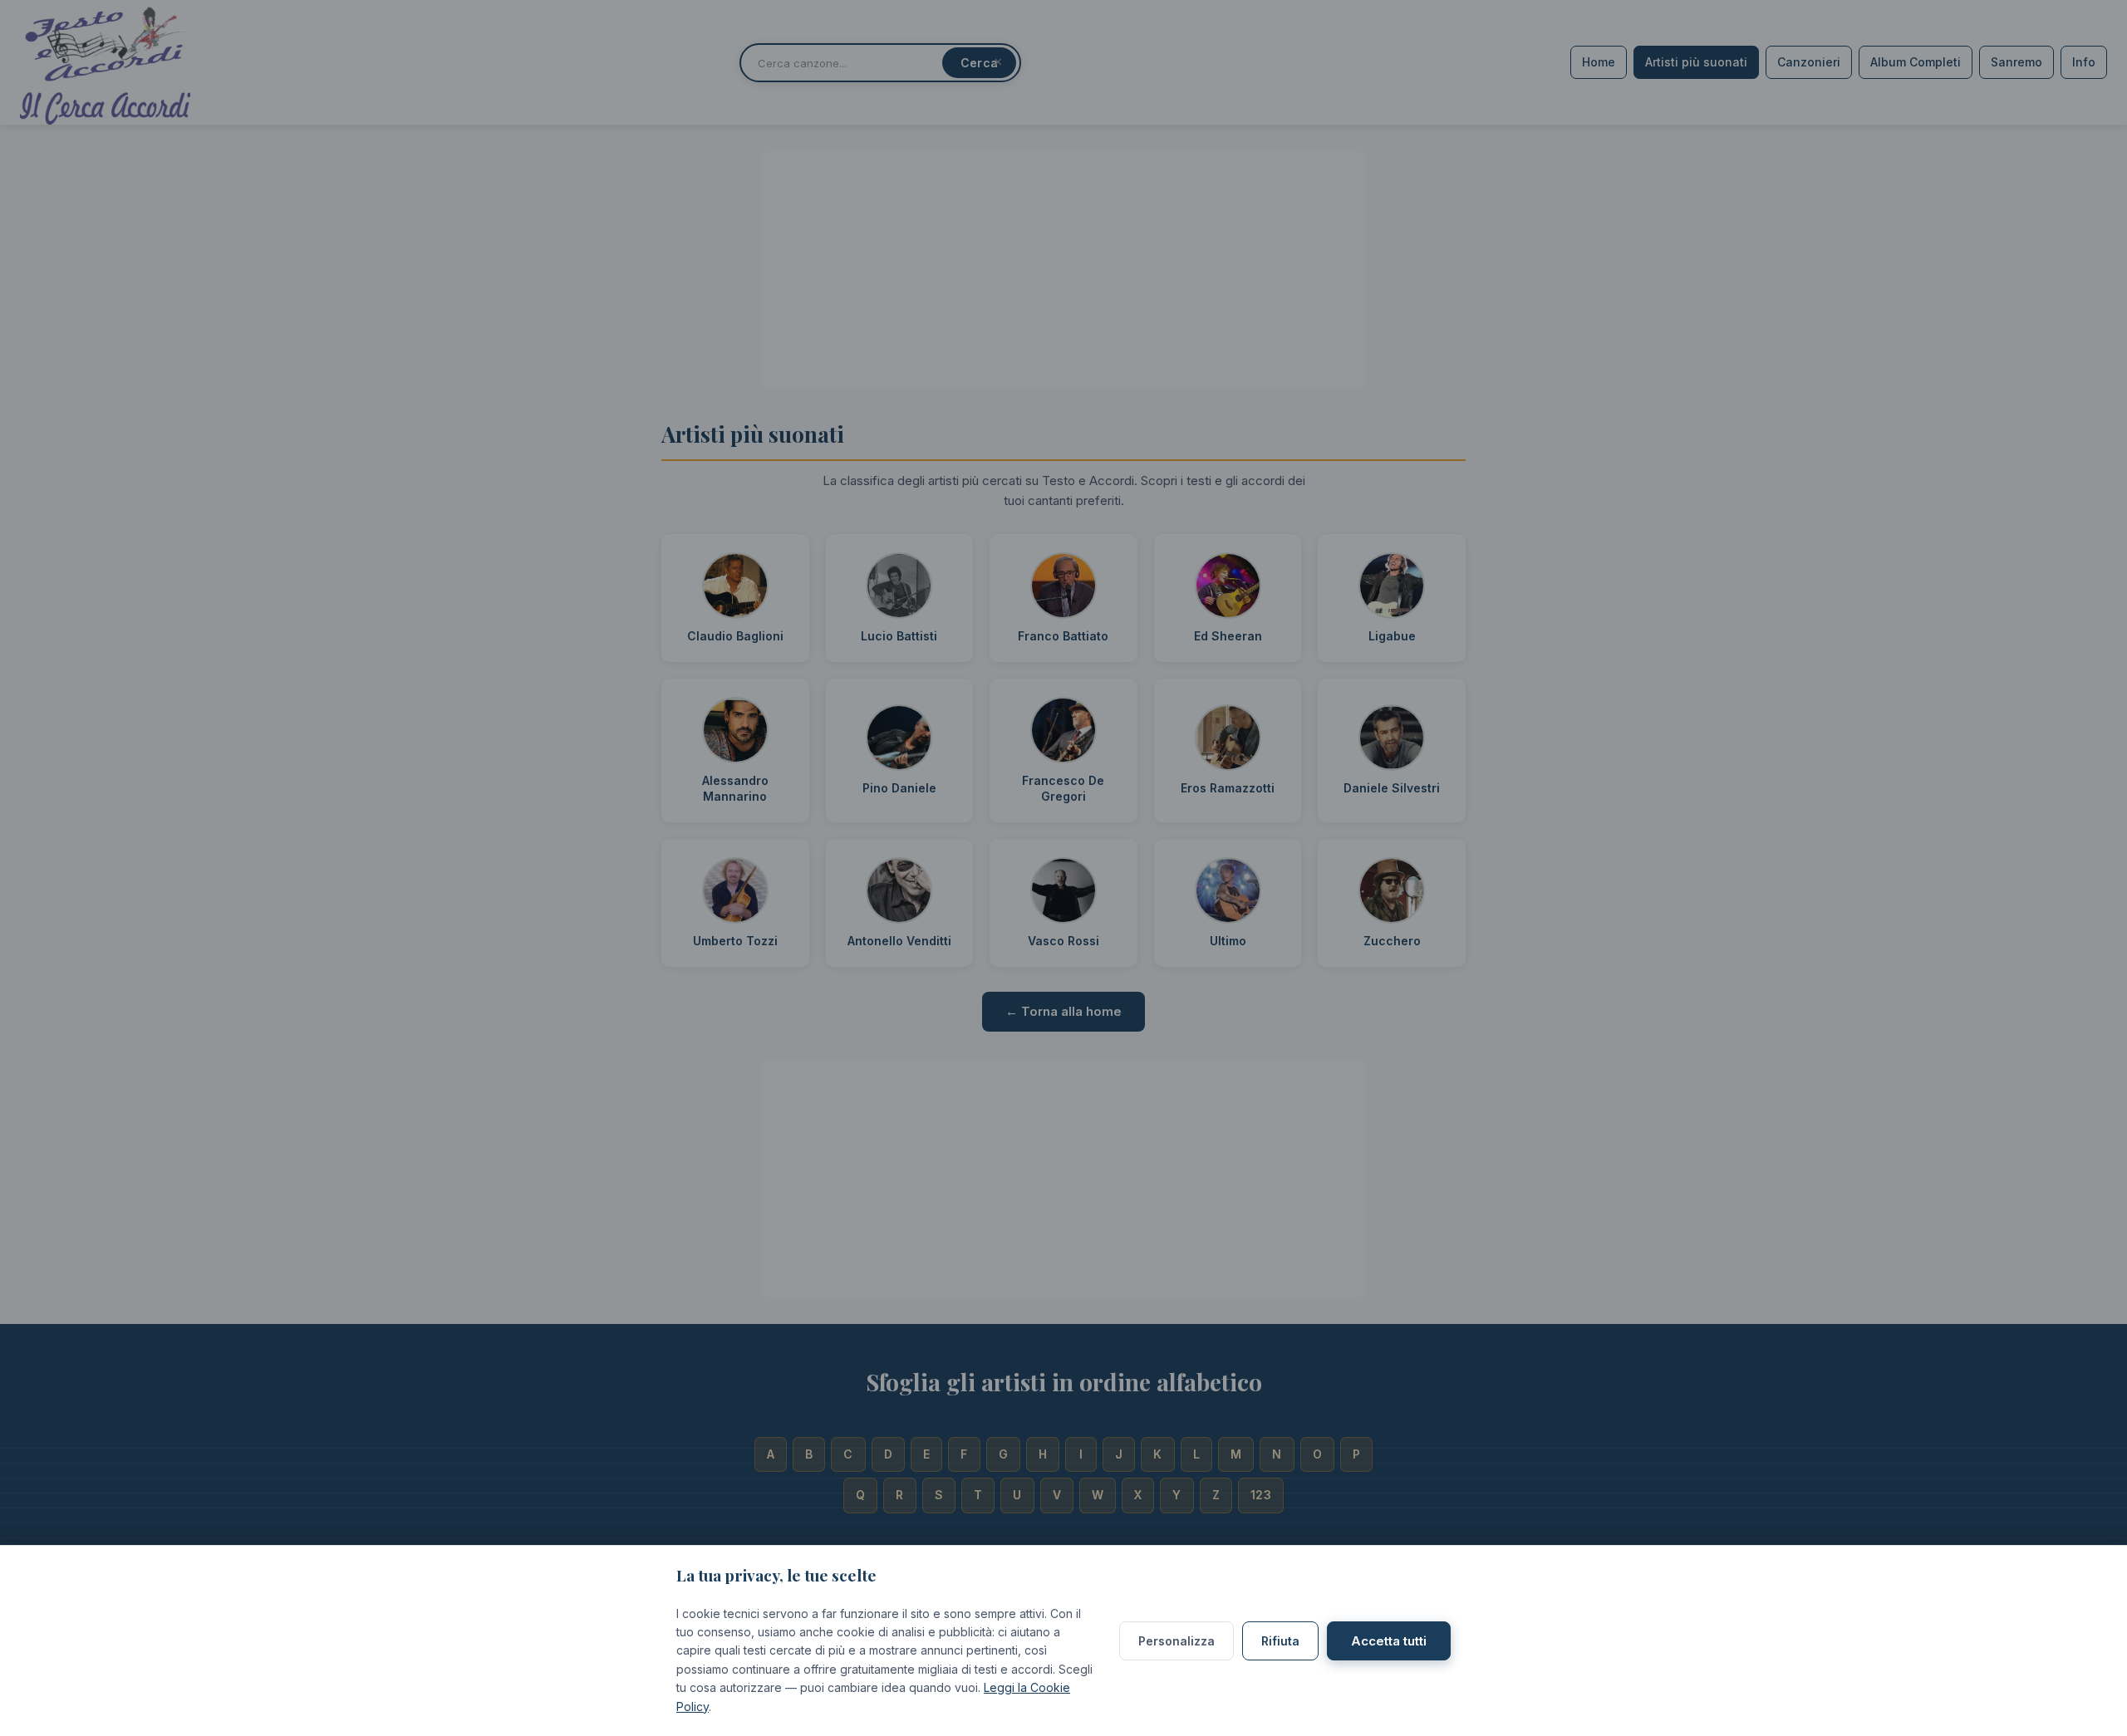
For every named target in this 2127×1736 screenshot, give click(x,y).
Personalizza (1176, 1641)
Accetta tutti (1389, 1641)
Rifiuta (1280, 1641)
